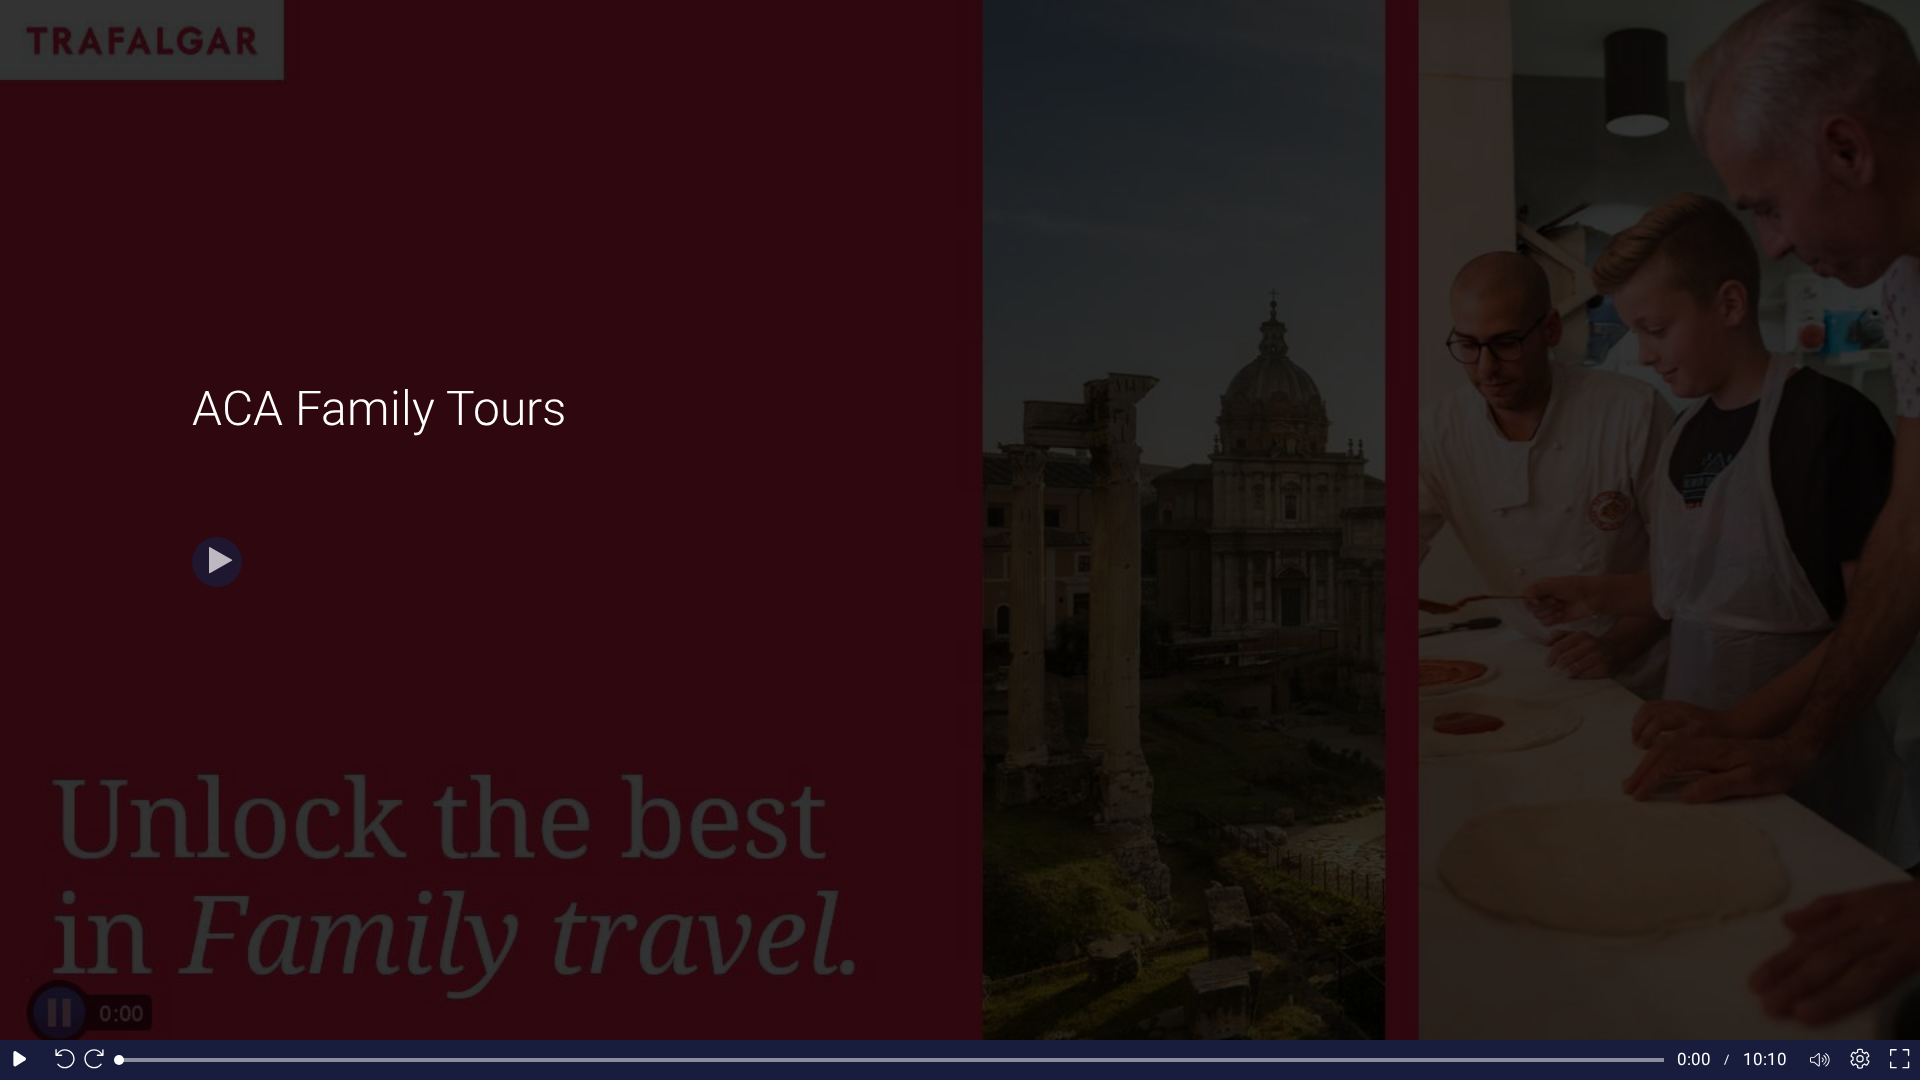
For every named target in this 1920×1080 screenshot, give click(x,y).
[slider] (891, 1060)
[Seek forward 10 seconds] (99, 1060)
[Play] (217, 562)
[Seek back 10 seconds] (60, 1060)
